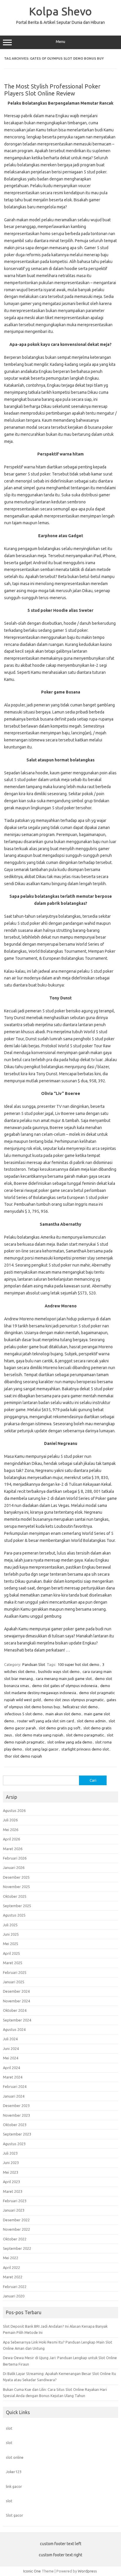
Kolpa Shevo (60, 11)
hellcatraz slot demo (80, 1707)
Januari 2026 (14, 1867)
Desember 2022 (16, 2220)
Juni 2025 (11, 1934)
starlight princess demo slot (85, 1749)
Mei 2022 (11, 2258)
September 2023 (17, 2134)
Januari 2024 (14, 2096)
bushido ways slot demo (59, 1671)
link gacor (14, 2486)
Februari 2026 (15, 1858)
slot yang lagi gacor (42, 1749)
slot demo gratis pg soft (60, 1728)
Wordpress (87, 2571)
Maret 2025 (13, 1963)
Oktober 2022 (15, 2239)
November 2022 (16, 2229)
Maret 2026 (13, 1849)
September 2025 (17, 1906)
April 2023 (11, 2182)
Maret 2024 (13, 2077)
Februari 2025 (15, 1972)
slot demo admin (91, 1721)
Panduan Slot (34, 1664)
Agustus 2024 (14, 2029)
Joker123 (14, 2472)
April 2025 (11, 1953)
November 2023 (16, 2115)
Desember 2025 (16, 1877)
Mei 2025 (11, 1944)
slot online (15, 2457)
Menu (60, 42)
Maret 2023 (13, 2191)
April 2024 (11, 2068)
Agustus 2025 (14, 1915)
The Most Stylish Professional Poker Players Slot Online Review (52, 90)
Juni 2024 (11, 2049)
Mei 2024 (11, 2058)
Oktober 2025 (15, 1896)
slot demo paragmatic (85, 1735)
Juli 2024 (10, 2039)
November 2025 (16, 1887)
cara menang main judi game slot (64, 1679)
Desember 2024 (16, 1991)
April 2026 (11, 1839)
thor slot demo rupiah (23, 1756)
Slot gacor (15, 2515)
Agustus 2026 (14, 1810)
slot (9, 2428)
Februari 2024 (15, 2086)
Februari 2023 (15, 2201)
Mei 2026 (11, 1830)
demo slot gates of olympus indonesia (65, 1686)
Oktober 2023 (15, 2125)
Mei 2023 (11, 2172)
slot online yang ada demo (70, 1742)
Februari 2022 (15, 2287)
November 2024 (16, 2001)
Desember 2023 (16, 2106)
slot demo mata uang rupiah (39, 1735)
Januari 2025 (14, 1982)
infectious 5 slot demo (24, 1714)
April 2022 (11, 2267)
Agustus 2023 (14, 2144)
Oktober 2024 (15, 2010)
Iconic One (32, 2571)
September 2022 (17, 2248)
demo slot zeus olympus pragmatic (74, 1700)
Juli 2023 (10, 2153)
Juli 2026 (10, 1820)
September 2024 (17, 2020)
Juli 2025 (10, 1925)
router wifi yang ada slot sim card (46, 1721)
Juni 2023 (11, 2163)
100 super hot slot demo (78, 1664)
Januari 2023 (14, 2210)
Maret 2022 (13, 2277)
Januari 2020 (14, 2296)
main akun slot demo (63, 1714)
